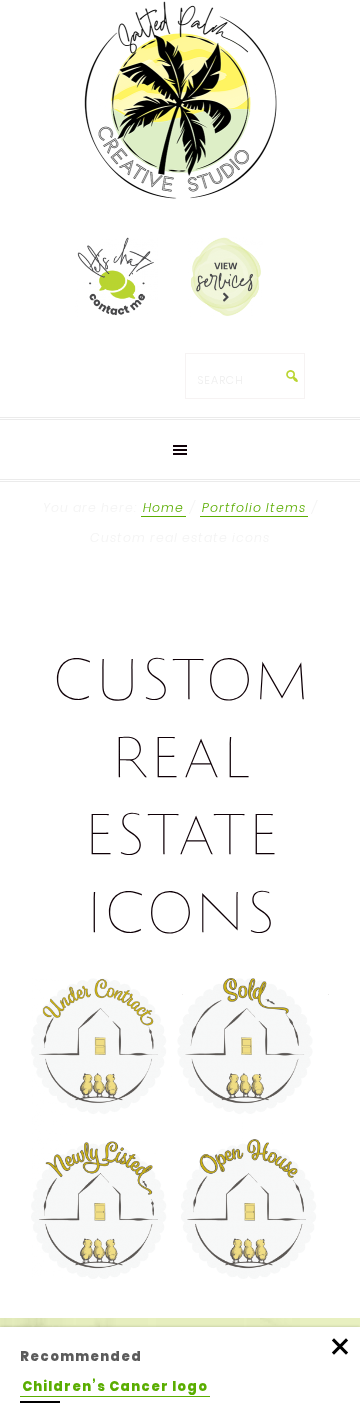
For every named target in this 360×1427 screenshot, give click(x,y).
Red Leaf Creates (180, 100)
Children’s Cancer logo (115, 1386)
